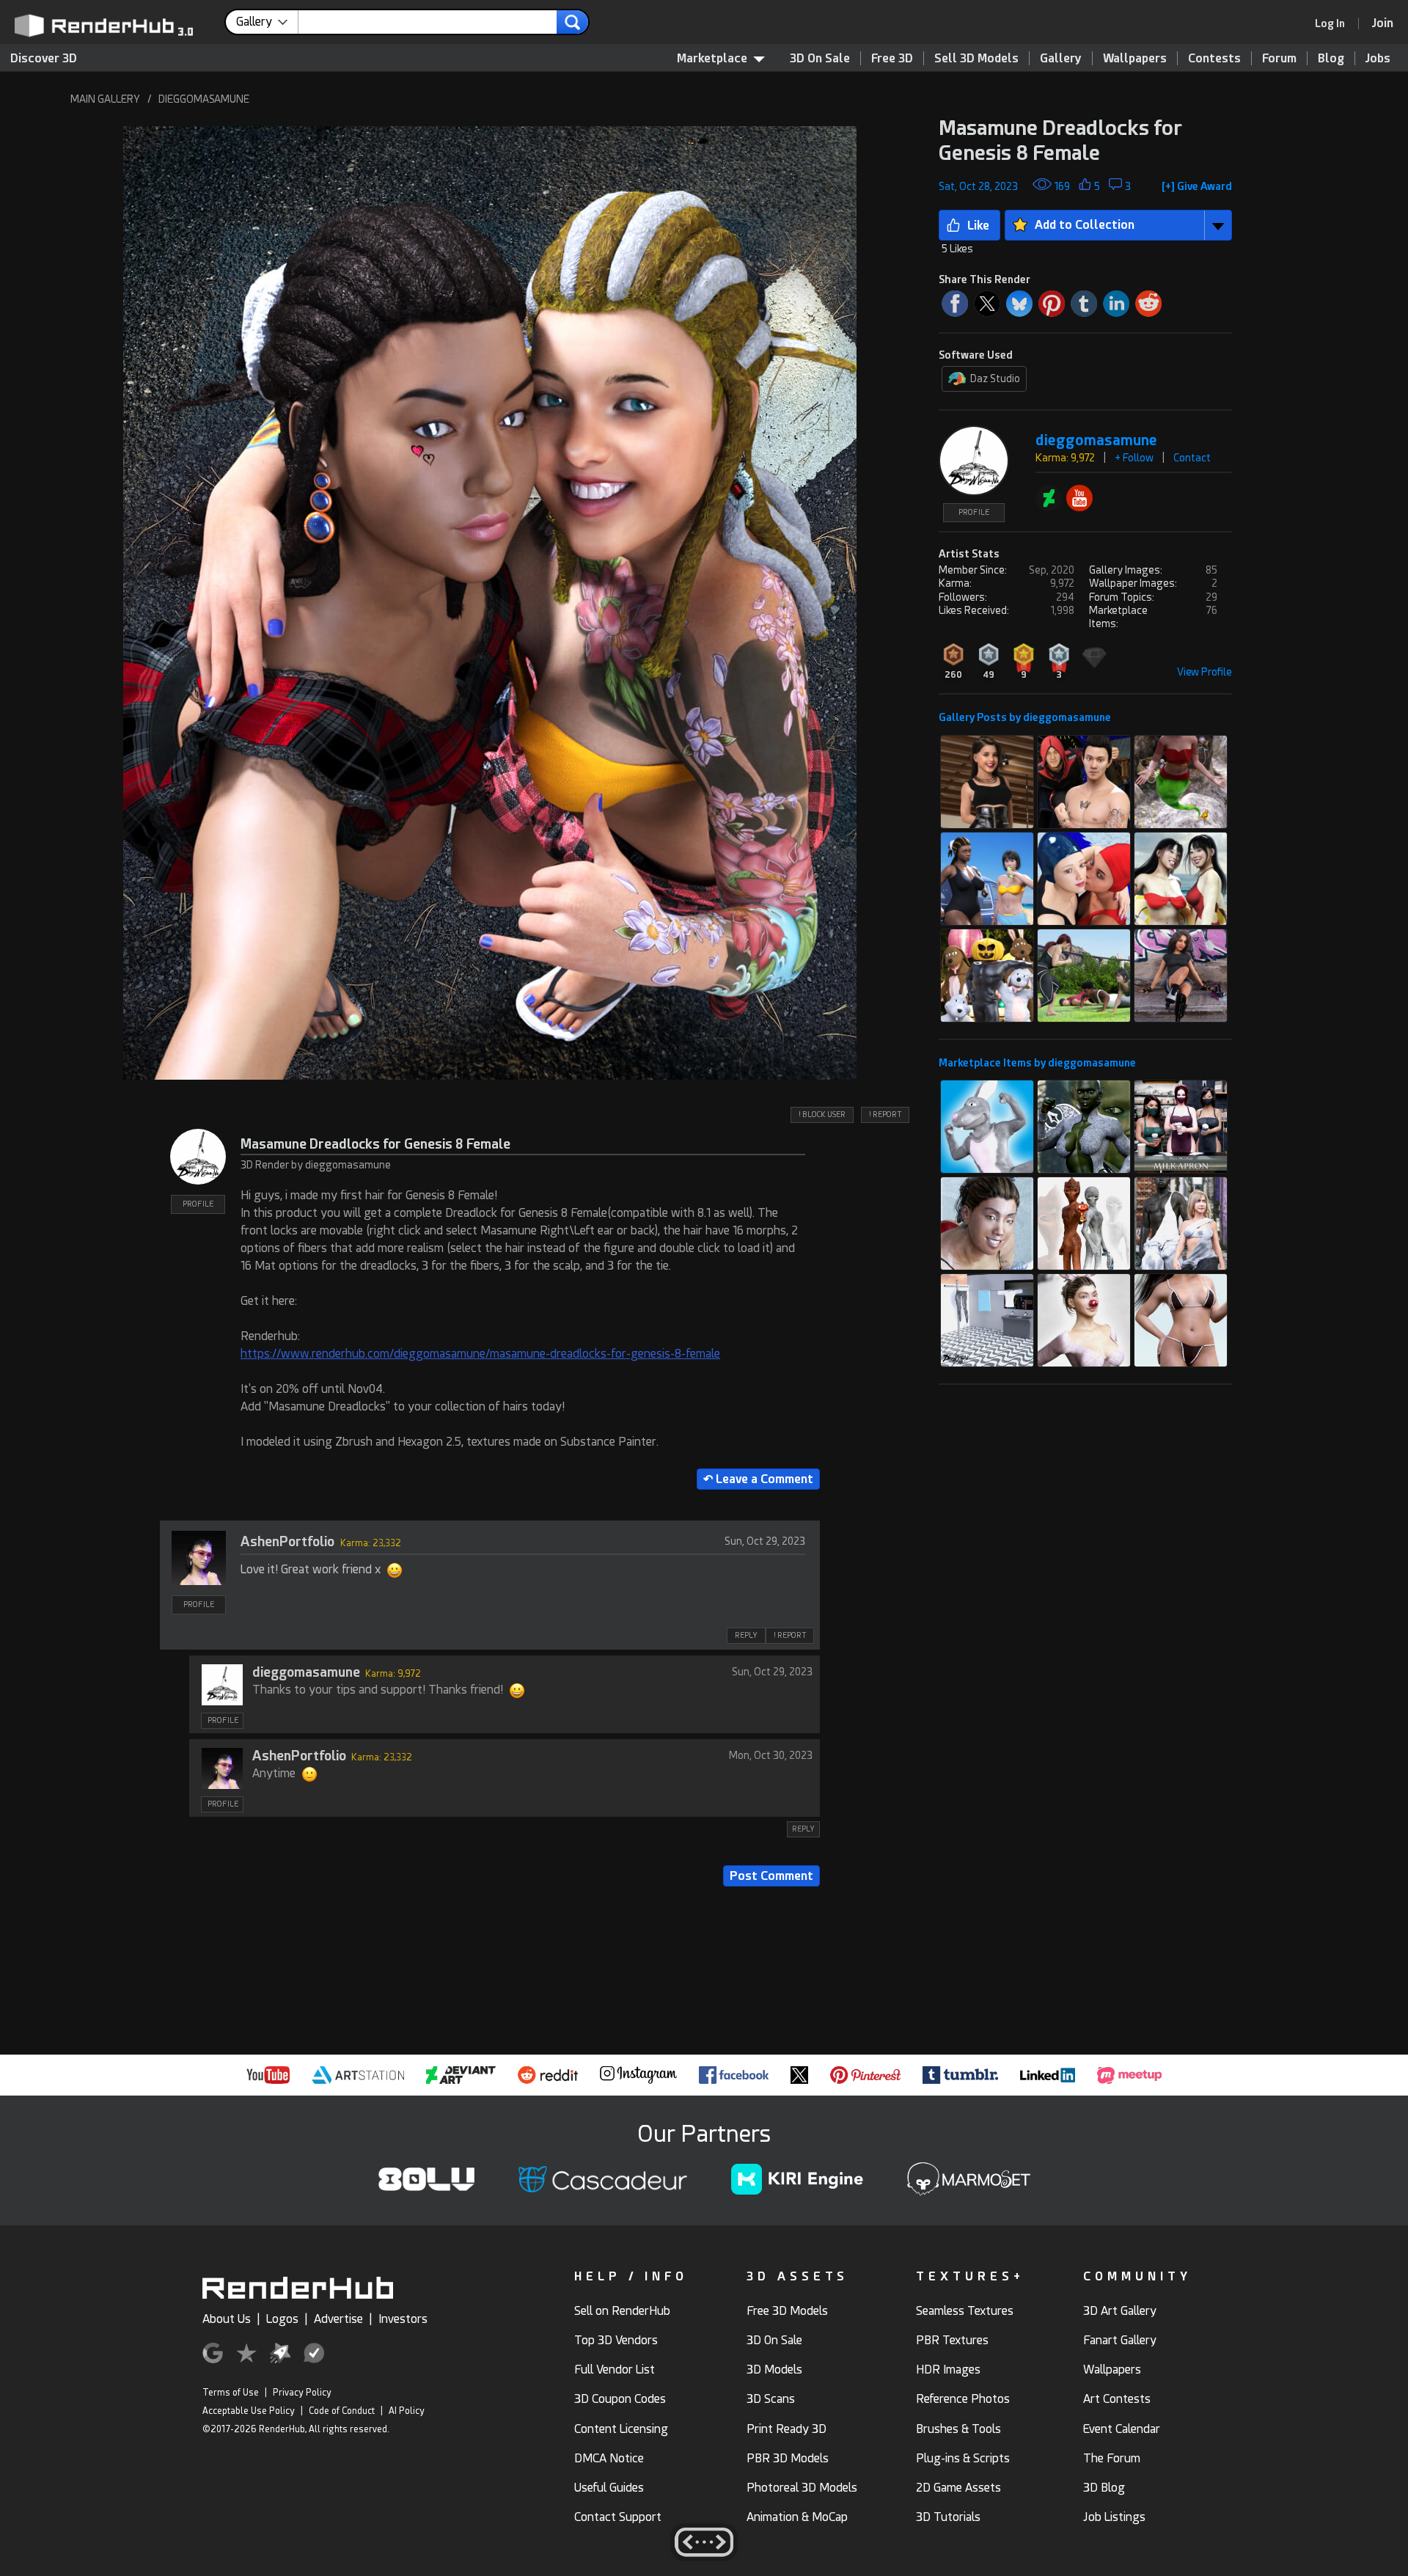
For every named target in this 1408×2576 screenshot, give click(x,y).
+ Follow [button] (1134, 458)
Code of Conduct (342, 2411)
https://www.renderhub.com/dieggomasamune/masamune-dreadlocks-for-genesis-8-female (480, 1354)
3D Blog (1104, 2488)
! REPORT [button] (885, 1115)
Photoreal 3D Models (802, 2488)
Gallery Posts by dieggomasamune (1025, 717)
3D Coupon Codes (620, 2399)
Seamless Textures (965, 2311)
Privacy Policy (302, 2393)
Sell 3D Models (976, 58)
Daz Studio (995, 378)
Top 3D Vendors (616, 2340)
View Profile (1204, 672)
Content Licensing (621, 2429)
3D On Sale (820, 58)
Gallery (1061, 58)
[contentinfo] (267, 22)
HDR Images (948, 2370)
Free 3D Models (787, 2311)
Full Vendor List (615, 2370)
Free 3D (892, 58)
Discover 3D (44, 58)
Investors (403, 2319)
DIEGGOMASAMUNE (204, 99)
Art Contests (1117, 2399)
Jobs (1378, 58)
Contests (1214, 58)
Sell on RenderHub (622, 2311)
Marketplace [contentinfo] (712, 58)
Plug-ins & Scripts (963, 2458)
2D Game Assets (958, 2488)
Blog (1331, 58)
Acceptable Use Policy (249, 2411)
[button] (490, 603)
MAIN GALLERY (105, 99)
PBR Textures (952, 2340)
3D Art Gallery (1120, 2311)
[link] (1335, 23)
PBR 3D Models (788, 2458)
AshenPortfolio (287, 1541)
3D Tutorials (948, 2517)
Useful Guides (609, 2488)
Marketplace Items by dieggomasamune (1037, 1063)
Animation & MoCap (797, 2517)
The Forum (1112, 2458)
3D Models (774, 2370)
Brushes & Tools (958, 2429)
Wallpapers (1135, 58)
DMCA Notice (609, 2458)
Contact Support (618, 2517)
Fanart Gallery (1120, 2340)
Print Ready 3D (786, 2429)
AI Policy (407, 2411)
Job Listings (1114, 2517)
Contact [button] (1192, 458)
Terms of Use (231, 2393)
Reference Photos (963, 2399)
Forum (1279, 58)
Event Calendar (1122, 2429)
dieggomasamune (306, 1672)
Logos (282, 2319)
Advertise (338, 2319)
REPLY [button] (746, 1635)
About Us (227, 2319)
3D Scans (771, 2399)
